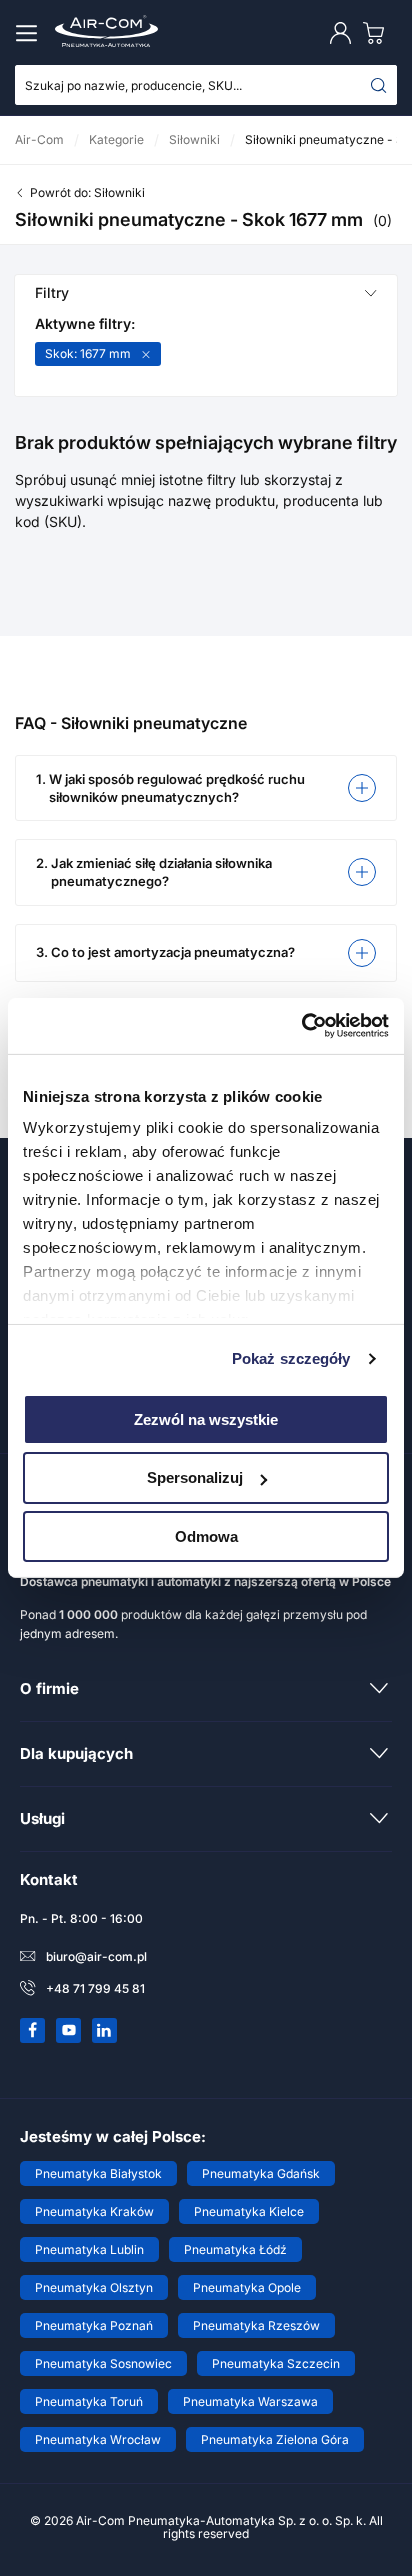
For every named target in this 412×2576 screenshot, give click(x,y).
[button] (206, 788)
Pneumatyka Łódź (235, 2249)
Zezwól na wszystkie (206, 1418)
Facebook (33, 2030)
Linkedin (105, 2030)
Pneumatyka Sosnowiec (103, 2363)
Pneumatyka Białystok (98, 2173)
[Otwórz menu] (30, 33)
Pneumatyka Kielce (249, 2211)
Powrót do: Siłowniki (87, 192)
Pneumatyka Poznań (94, 2325)
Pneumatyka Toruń (89, 2401)
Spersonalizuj (195, 1477)
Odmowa (206, 1536)
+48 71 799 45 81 (95, 1988)
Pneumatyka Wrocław (98, 2439)
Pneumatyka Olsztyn (94, 2287)
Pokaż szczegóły (291, 1358)
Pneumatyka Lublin (89, 2249)
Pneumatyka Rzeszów (256, 2325)
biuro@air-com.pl (96, 1956)
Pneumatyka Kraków (94, 2211)
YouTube (69, 2030)
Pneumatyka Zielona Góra (275, 2439)
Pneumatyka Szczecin (276, 2363)
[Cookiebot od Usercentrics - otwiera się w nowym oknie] (301, 1026)
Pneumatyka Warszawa (250, 2401)
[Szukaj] (379, 85)
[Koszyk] (378, 32)
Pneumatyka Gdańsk (261, 2173)
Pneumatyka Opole (247, 2287)
